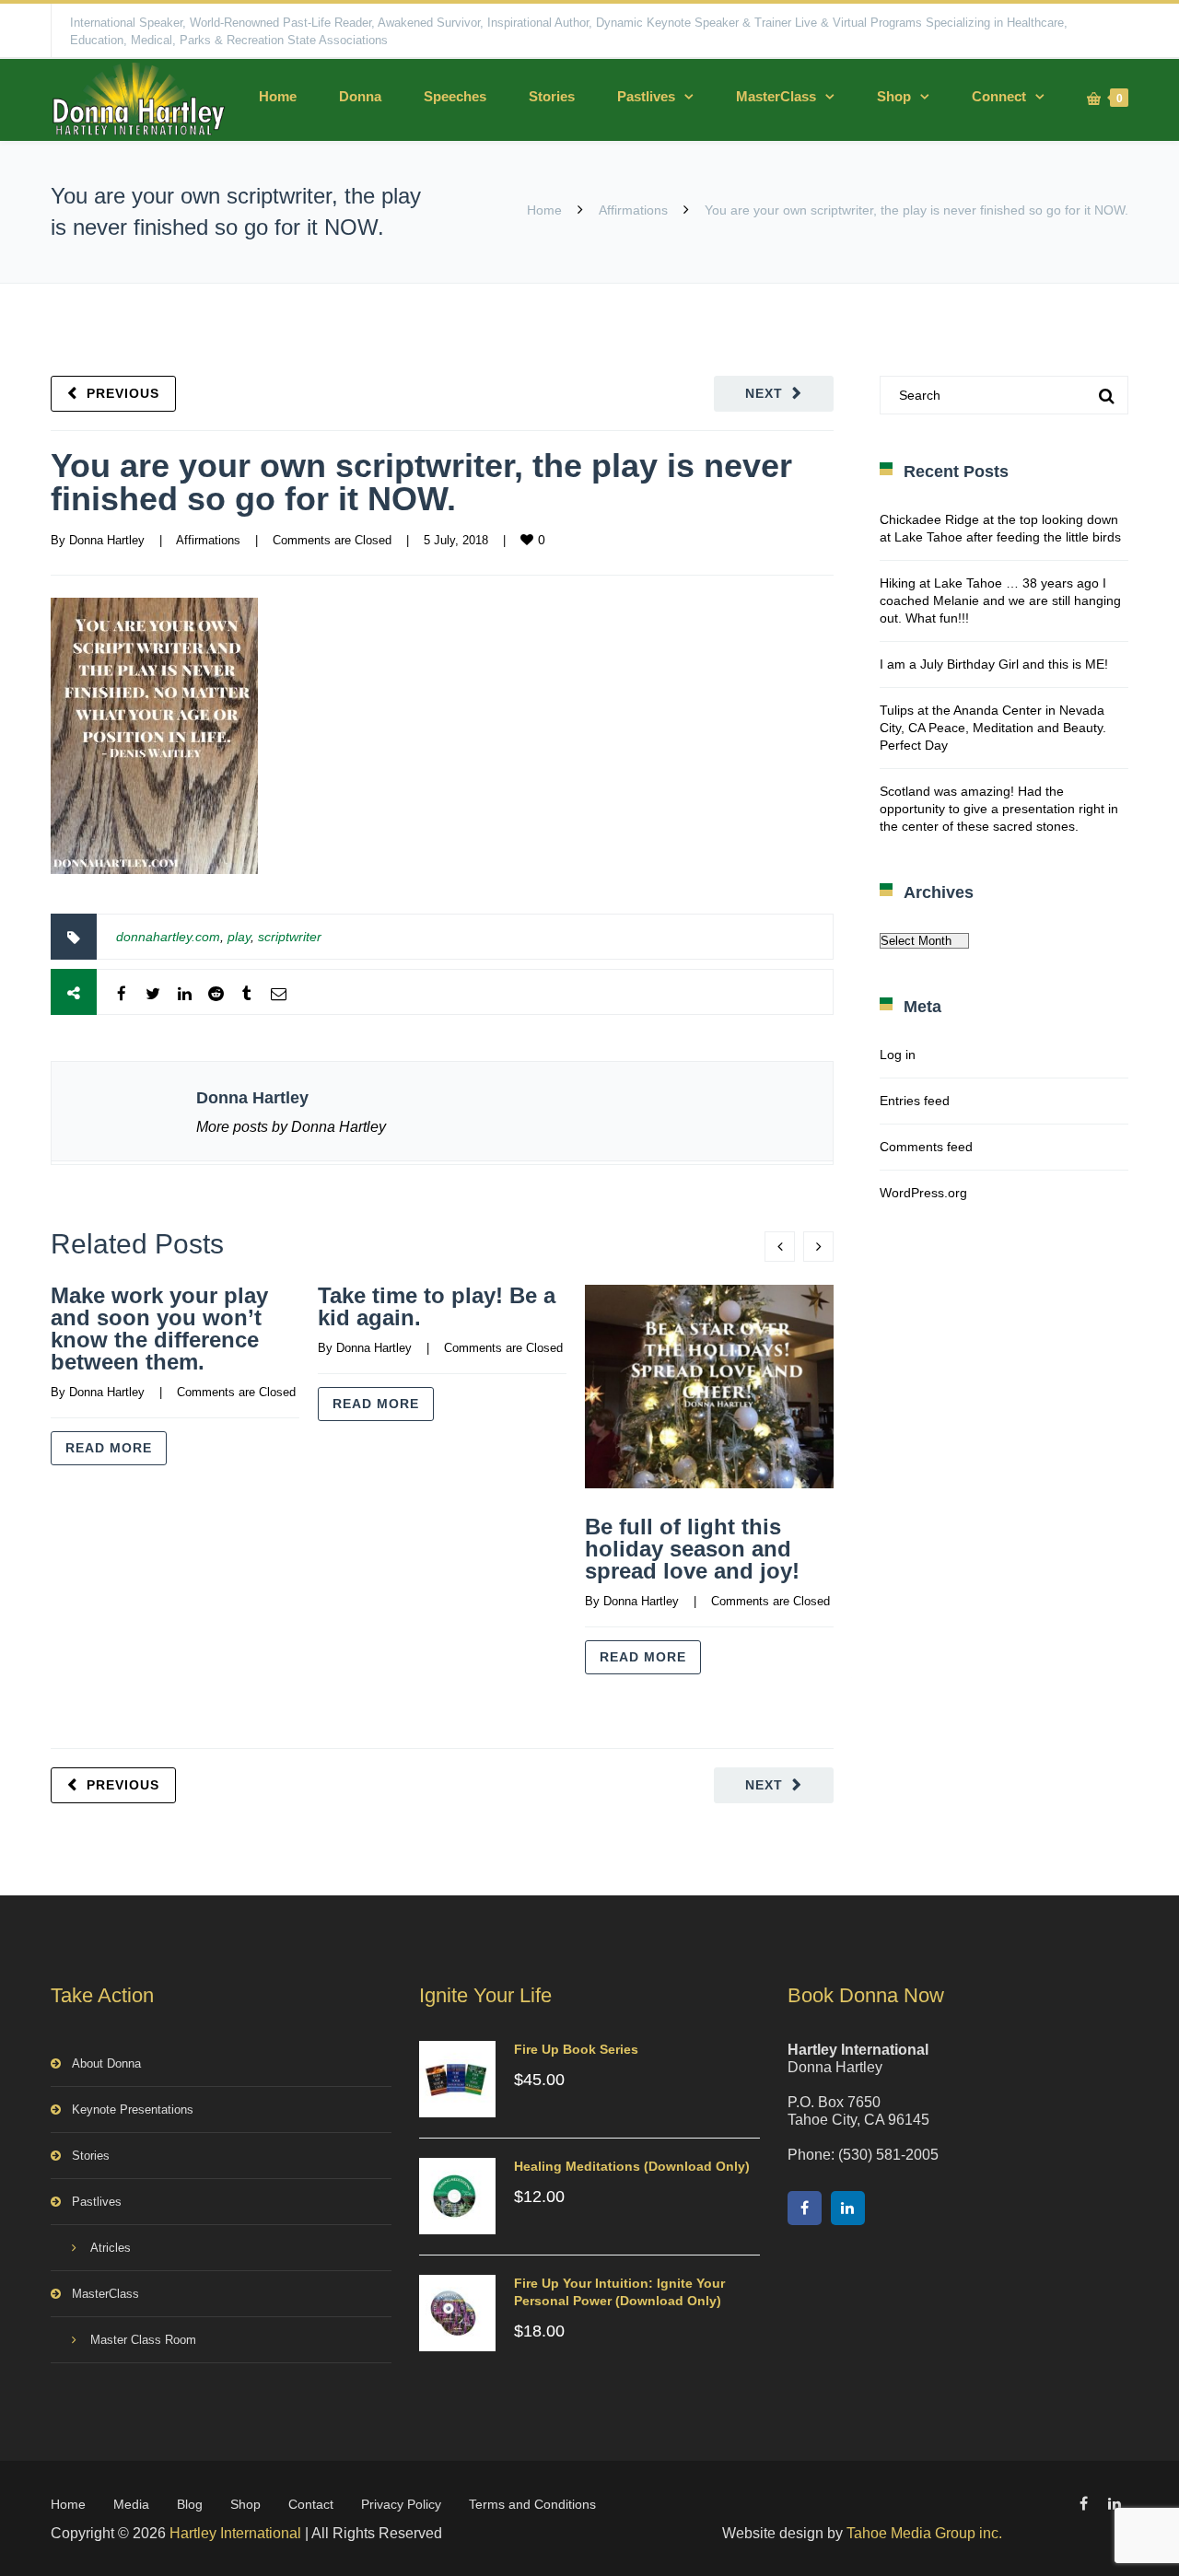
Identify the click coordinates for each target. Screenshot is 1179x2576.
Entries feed (915, 1101)
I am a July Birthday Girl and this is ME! (994, 664)
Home (278, 96)
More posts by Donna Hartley (291, 1127)
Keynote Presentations (133, 2110)
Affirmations (633, 210)
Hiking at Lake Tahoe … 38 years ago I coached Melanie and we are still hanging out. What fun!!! (1000, 600)
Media (131, 2504)
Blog (190, 2504)
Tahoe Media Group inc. (924, 2533)
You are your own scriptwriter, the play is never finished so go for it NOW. (421, 482)
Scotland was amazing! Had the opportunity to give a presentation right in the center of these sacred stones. (999, 809)
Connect (999, 96)
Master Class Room (143, 2340)
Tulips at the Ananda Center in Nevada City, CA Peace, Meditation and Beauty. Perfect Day (993, 728)
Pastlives (646, 96)
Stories (552, 96)
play (239, 937)
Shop (894, 96)
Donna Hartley (107, 540)
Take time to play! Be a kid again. (437, 1306)
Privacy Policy (401, 2504)
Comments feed (926, 1147)
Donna (360, 96)
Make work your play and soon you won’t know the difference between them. (159, 1329)
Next (764, 393)
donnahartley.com (168, 937)
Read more (109, 1448)
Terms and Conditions (532, 2504)
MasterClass (776, 96)
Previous (123, 393)
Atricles (111, 2248)
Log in (898, 1055)
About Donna (106, 2063)
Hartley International (235, 2533)
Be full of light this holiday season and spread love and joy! (692, 1549)
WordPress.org (923, 1193)
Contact (311, 2504)
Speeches (455, 96)
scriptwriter (290, 937)
